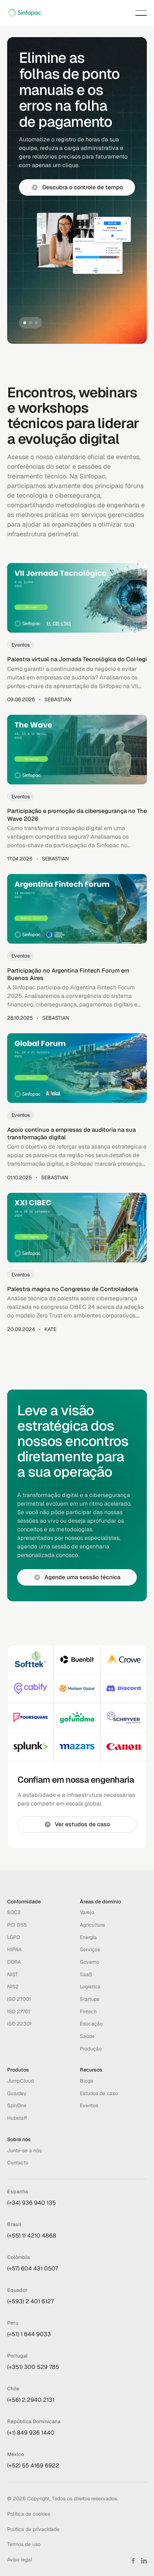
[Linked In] (144, 2561)
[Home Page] (24, 13)
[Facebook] (133, 2561)
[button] (141, 13)
